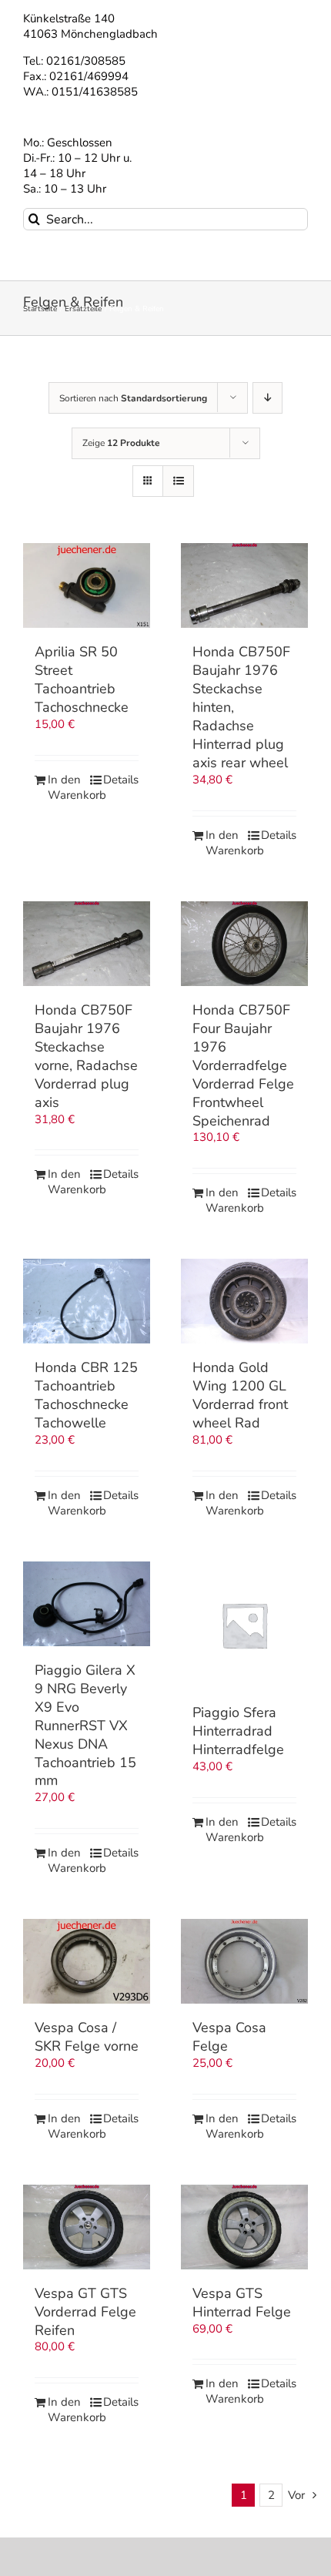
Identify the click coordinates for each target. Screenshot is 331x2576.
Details (121, 780)
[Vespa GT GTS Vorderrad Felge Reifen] (87, 2227)
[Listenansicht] (178, 481)
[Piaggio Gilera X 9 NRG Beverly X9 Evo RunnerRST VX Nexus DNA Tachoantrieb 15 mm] (87, 1604)
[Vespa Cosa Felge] (244, 1961)
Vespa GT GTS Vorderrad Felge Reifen (85, 2312)
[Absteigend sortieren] (267, 398)
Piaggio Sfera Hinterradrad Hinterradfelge (238, 1731)
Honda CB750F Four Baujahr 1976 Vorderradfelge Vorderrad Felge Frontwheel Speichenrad (243, 1065)
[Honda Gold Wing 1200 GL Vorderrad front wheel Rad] (244, 1301)
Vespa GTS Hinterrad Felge (242, 2303)
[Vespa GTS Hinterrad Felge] (244, 2227)
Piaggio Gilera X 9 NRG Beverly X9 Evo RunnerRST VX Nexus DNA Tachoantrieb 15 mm (85, 1726)
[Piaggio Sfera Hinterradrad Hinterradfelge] (244, 1625)
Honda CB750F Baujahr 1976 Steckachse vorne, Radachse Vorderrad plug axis (86, 1056)
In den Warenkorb (67, 788)
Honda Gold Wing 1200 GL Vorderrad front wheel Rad (240, 1395)
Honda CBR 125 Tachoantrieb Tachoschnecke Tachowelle (86, 1395)
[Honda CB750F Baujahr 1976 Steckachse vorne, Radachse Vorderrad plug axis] (87, 944)
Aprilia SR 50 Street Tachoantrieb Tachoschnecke (82, 679)
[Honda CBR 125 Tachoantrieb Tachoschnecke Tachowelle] (87, 1301)
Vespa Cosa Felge (229, 2037)
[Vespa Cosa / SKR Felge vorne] (87, 1961)
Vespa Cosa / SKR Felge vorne (87, 2037)
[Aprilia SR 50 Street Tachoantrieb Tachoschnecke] (87, 585)
